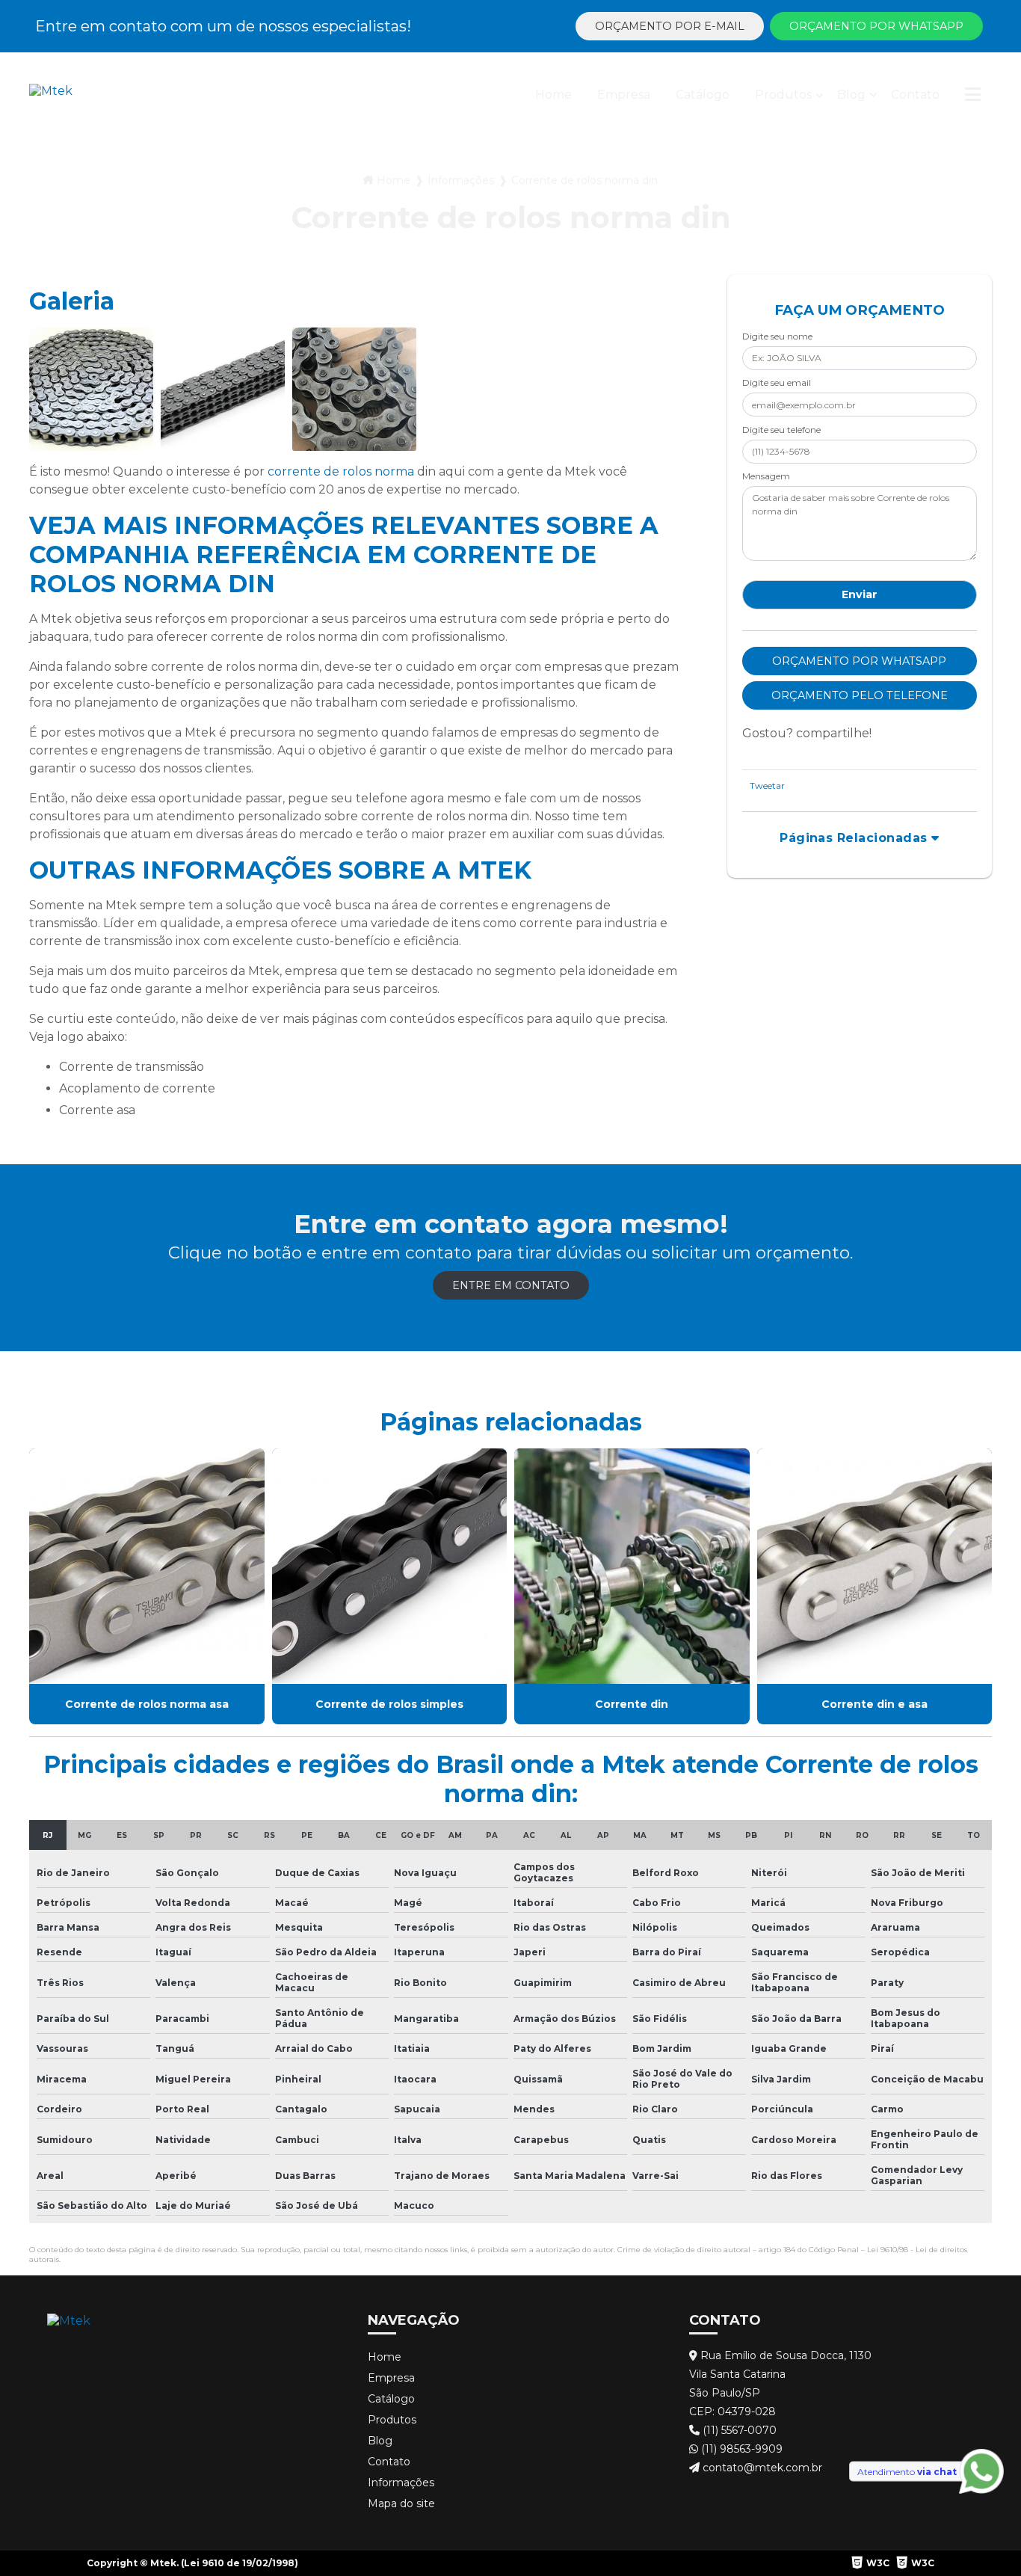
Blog (851, 95)
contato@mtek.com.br (761, 2468)
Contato (915, 95)
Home (553, 95)
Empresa (624, 95)
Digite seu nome (777, 336)
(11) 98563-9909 (740, 2449)
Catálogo (703, 95)
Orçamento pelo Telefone (860, 695)
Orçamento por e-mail (670, 26)
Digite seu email (777, 382)
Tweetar (767, 786)
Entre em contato (511, 1285)
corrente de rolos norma (341, 471)
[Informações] (973, 98)
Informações (461, 180)
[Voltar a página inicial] (51, 98)
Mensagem (766, 476)
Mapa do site (401, 2503)
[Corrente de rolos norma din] (91, 390)
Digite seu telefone (781, 430)
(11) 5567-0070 (738, 2430)
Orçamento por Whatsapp (876, 26)
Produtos (783, 95)
